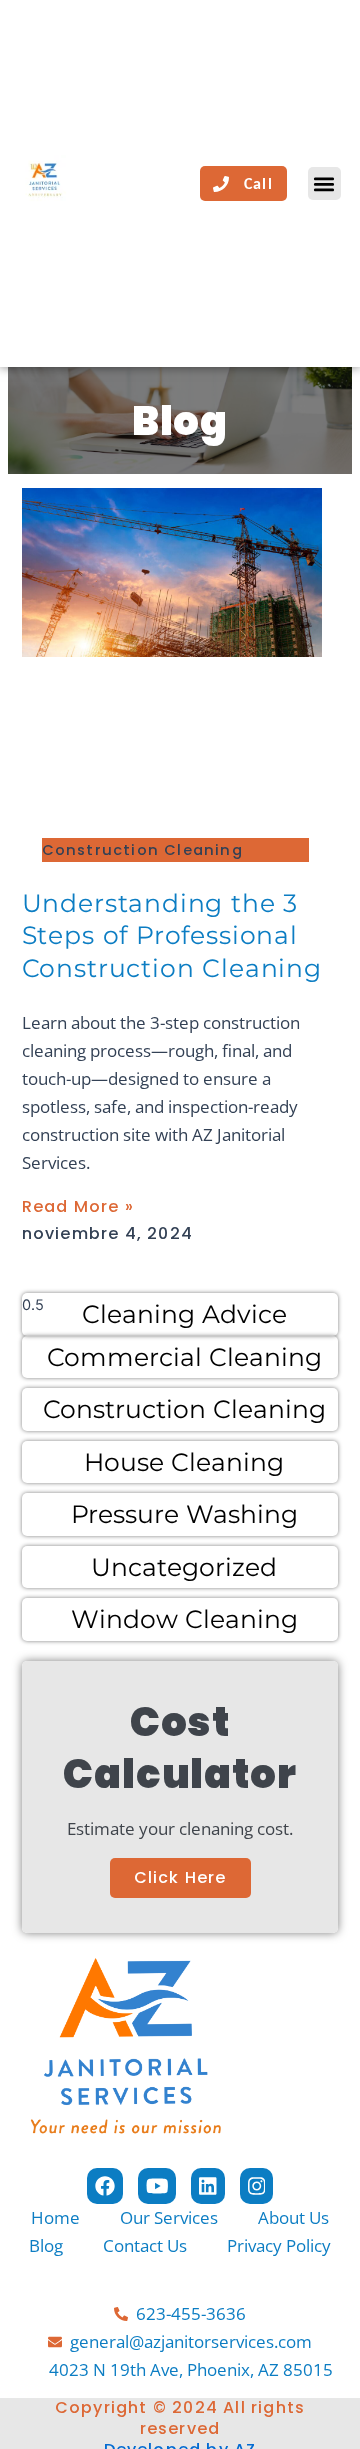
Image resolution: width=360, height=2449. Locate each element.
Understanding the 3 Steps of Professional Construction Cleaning (172, 935)
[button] (324, 183)
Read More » (78, 1206)
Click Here (180, 1877)
